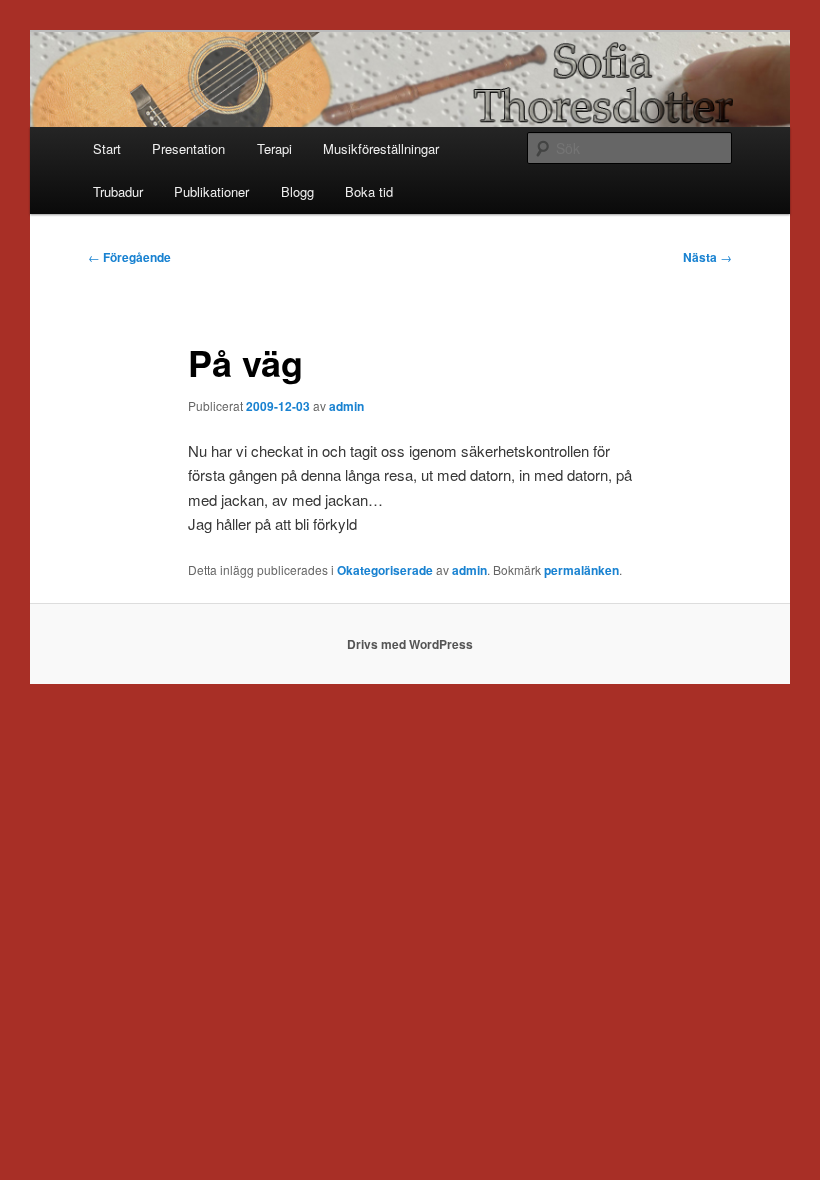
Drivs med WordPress (410, 644)
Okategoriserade (385, 570)
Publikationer (211, 191)
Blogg (297, 191)
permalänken (581, 570)
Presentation (188, 148)
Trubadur (118, 191)
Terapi (274, 148)
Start (107, 148)
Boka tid (369, 191)
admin (346, 406)
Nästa (707, 257)
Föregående (129, 257)
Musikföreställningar (381, 148)
